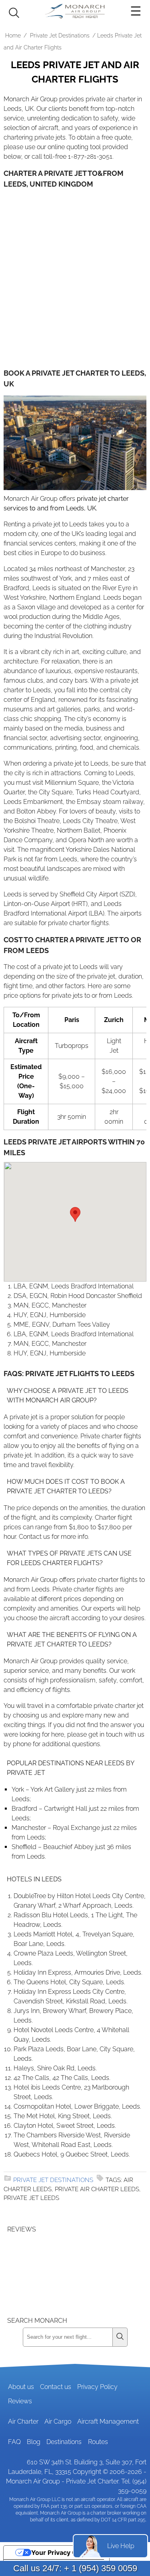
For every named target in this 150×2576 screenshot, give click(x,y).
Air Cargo (58, 2421)
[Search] (120, 2337)
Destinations (64, 2442)
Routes (98, 2442)
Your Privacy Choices (64, 2552)
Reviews (20, 2401)
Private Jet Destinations (60, 35)
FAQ (14, 2442)
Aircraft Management (108, 2421)
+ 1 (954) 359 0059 (101, 2568)
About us (21, 2387)
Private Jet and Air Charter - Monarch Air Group (75, 11)
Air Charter (23, 2421)
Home (13, 35)
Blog (34, 2442)
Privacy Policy (97, 2387)
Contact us (56, 2387)
